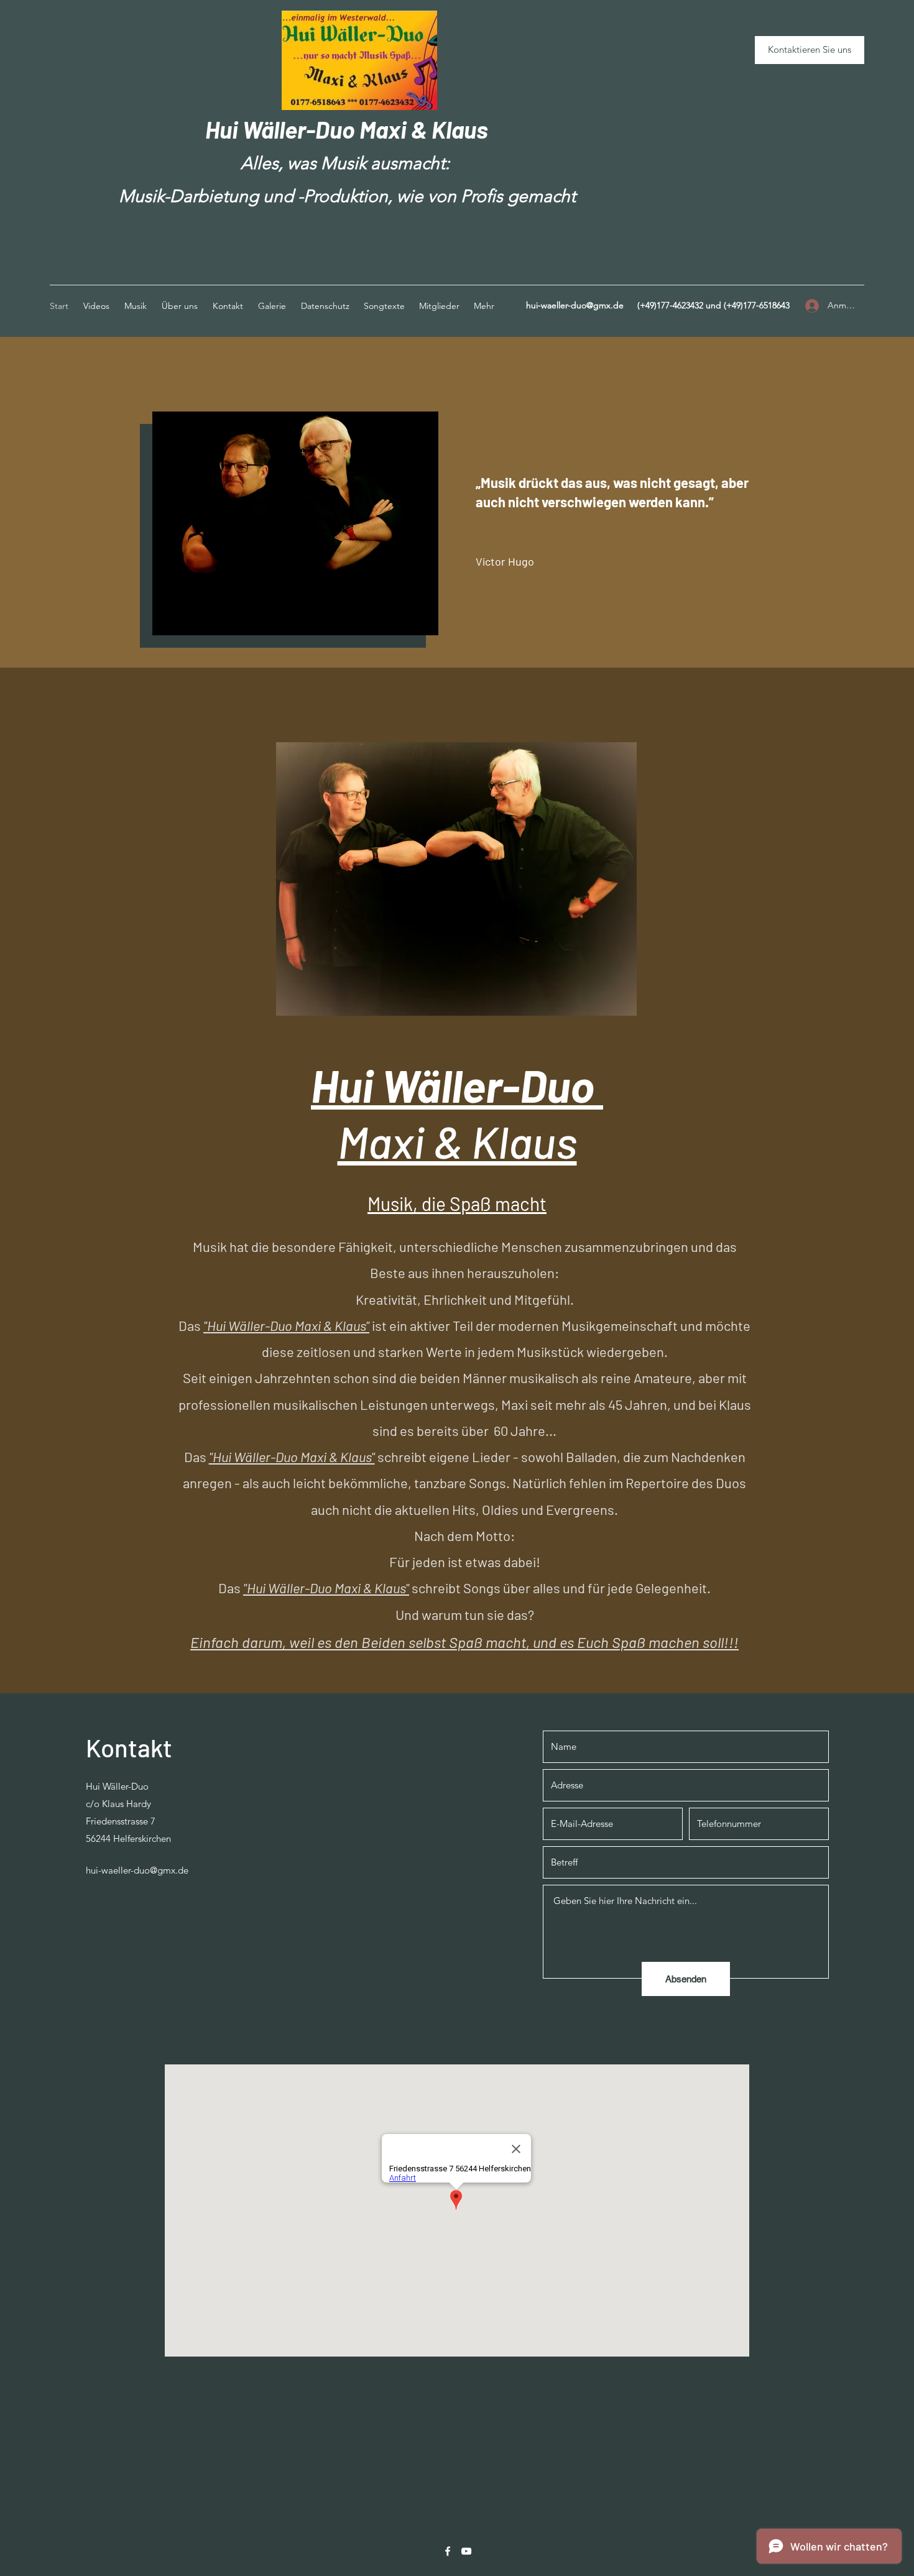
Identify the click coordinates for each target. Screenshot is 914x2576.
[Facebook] (448, 2551)
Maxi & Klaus (424, 129)
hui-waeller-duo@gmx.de (575, 305)
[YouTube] (466, 2551)
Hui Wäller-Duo (282, 129)
